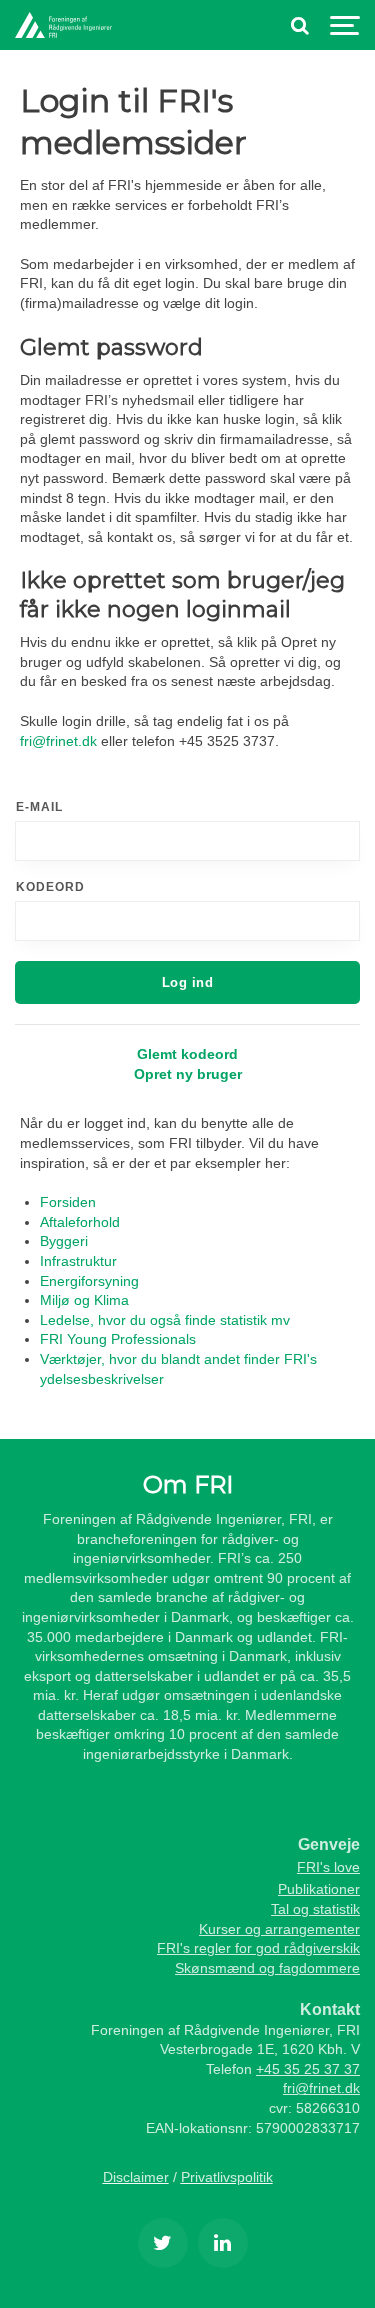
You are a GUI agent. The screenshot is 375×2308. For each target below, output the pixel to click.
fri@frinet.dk (58, 741)
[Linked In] (223, 2243)
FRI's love (328, 1867)
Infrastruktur (78, 1261)
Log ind (188, 982)
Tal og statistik (315, 1909)
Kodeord (50, 887)
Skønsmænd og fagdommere (267, 1968)
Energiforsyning (89, 1281)
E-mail (39, 807)
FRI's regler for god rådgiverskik (258, 1948)
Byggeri (64, 1241)
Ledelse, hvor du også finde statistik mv (165, 1320)
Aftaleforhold (80, 1222)
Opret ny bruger (188, 1074)
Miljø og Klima (84, 1300)
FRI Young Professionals (118, 1339)
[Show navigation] (345, 25)
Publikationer (319, 1889)
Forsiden (68, 1202)
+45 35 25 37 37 (308, 2069)
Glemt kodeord (187, 1054)
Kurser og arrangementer (279, 1929)
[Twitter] (163, 2243)
